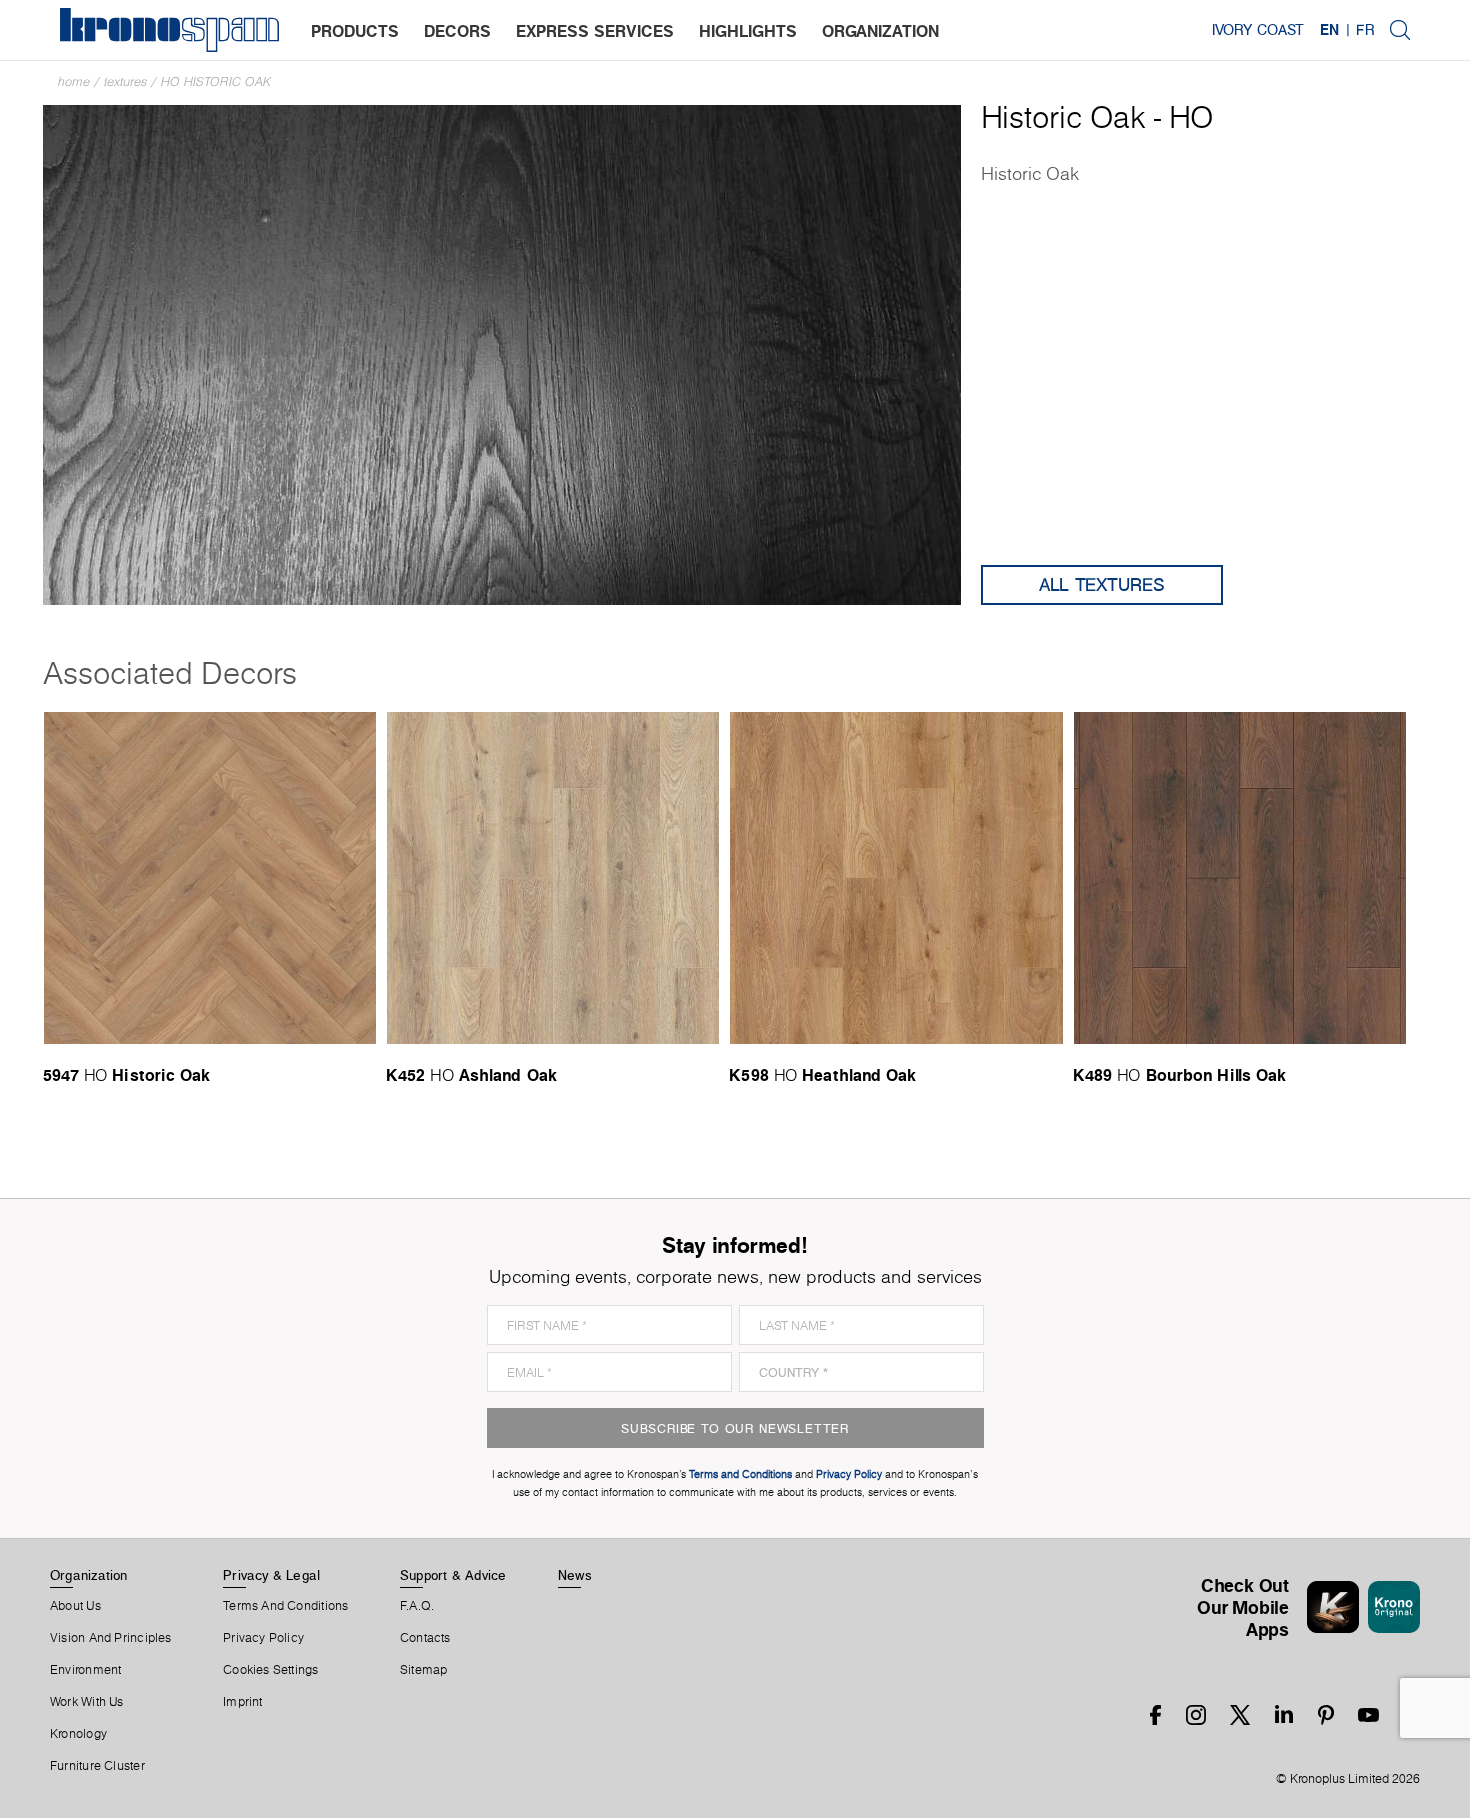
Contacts (425, 1638)
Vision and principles (111, 1638)
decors (457, 31)
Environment (85, 1670)
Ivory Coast (1258, 30)
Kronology (78, 1734)
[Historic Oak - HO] (502, 353)
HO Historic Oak (216, 81)
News (575, 1575)
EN (1329, 30)
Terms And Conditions (285, 1606)
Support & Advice (453, 1575)
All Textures (1102, 584)
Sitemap (424, 1670)
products (355, 31)
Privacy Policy (263, 1638)
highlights (748, 31)
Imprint (243, 1702)
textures (125, 81)
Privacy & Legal (271, 1575)
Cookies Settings (271, 1670)
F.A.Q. (417, 1606)
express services (595, 31)
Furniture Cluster (97, 1766)
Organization (89, 1575)
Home (74, 81)
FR (1365, 30)
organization (880, 31)
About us (75, 1606)
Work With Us (87, 1702)
